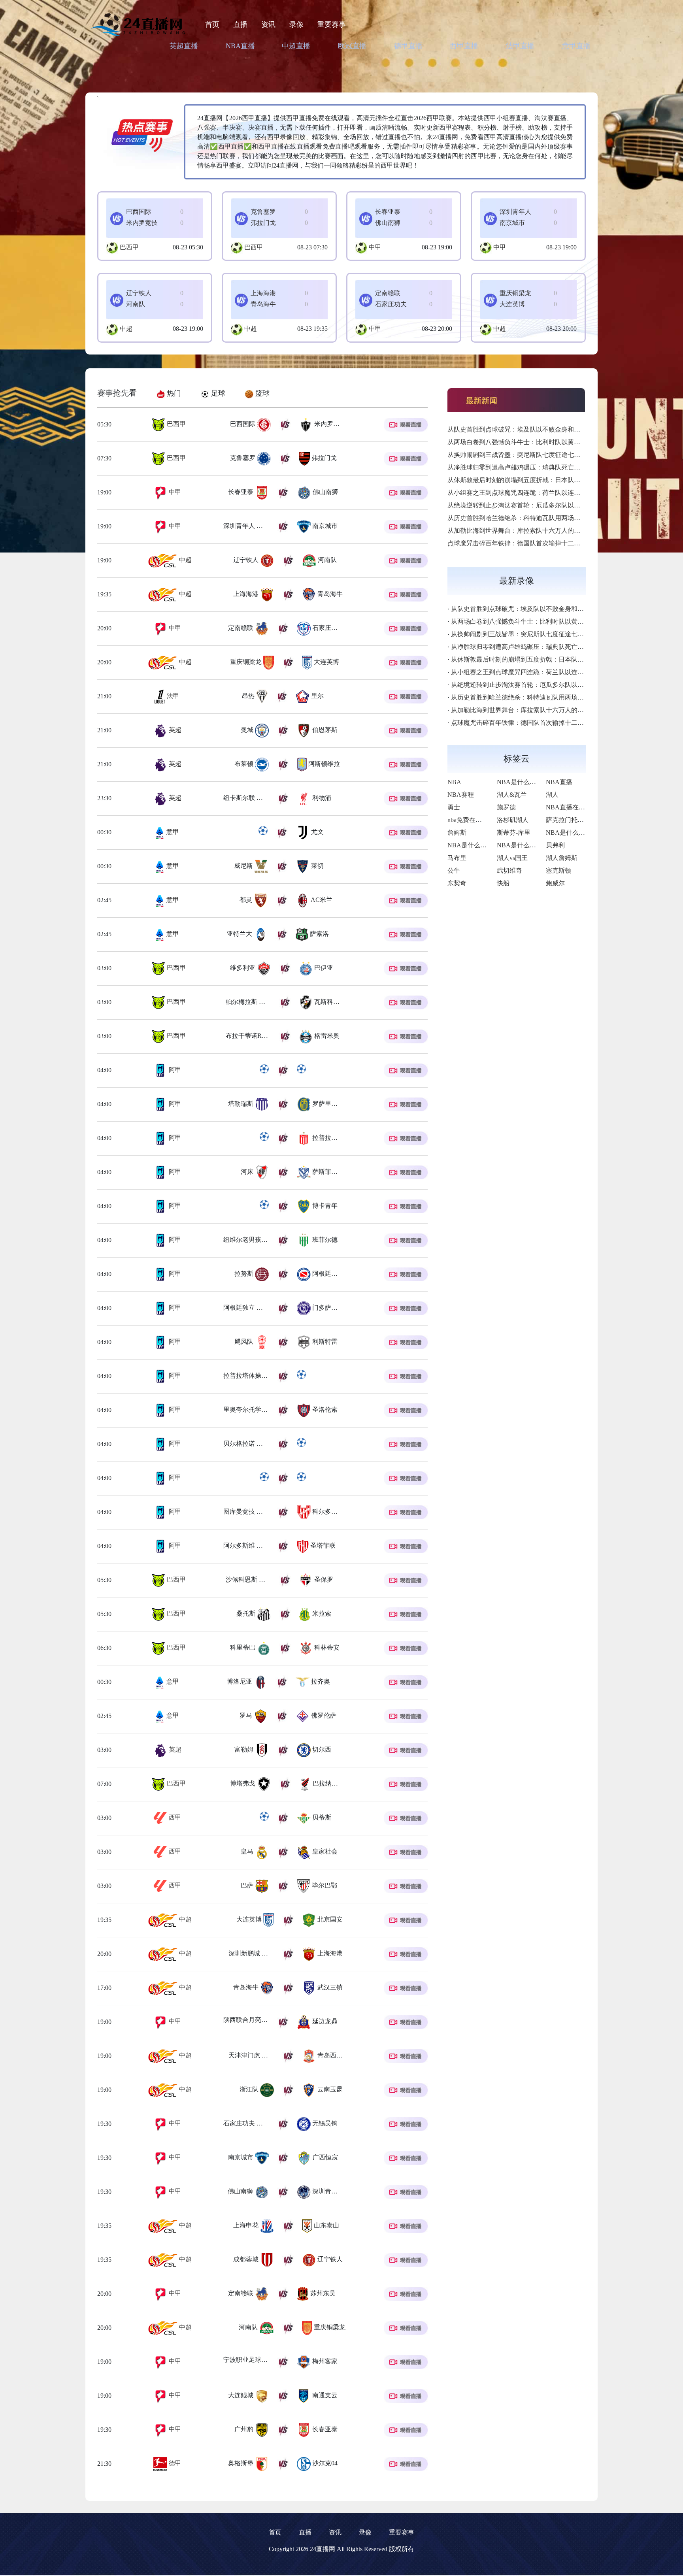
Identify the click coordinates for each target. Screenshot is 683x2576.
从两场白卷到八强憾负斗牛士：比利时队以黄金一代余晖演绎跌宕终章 (545, 442)
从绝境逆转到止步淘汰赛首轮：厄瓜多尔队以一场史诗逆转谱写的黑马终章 (552, 505)
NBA (454, 782)
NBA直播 (240, 46)
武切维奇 (509, 870)
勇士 (454, 807)
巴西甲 (129, 247)
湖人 (552, 795)
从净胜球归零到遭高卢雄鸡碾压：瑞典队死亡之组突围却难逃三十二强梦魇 (552, 467)
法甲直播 (520, 46)
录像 (296, 25)
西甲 (174, 1817)
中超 (126, 329)
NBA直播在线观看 (572, 807)
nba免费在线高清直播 (477, 820)
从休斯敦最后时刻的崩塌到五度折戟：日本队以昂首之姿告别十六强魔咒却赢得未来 (564, 480)
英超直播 (184, 46)
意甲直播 (576, 46)
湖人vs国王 (512, 858)
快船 (503, 883)
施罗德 (506, 807)
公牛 (454, 870)
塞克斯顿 (558, 870)
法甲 (172, 696)
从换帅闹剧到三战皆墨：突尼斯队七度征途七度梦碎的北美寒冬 (536, 455)
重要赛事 (332, 25)
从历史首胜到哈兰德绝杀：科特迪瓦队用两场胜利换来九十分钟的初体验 (549, 518)
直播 (240, 25)
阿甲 (174, 1070)
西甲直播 (464, 46)
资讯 (268, 25)
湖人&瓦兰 (512, 795)
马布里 (457, 858)
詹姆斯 (457, 833)
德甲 (174, 2463)
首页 (212, 25)
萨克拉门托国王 (568, 820)
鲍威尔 (555, 883)
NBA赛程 (461, 795)
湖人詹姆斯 (562, 858)
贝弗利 (555, 845)
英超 (174, 730)
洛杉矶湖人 (513, 820)
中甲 (375, 247)
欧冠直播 (352, 46)
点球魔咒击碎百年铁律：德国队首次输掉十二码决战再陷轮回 (533, 543)
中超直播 (296, 46)
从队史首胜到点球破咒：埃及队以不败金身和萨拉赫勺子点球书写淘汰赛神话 (555, 429)
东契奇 (457, 883)
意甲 (172, 832)
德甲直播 (408, 46)
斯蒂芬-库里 (514, 833)
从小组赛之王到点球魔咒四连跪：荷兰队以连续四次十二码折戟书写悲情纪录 (555, 493)
